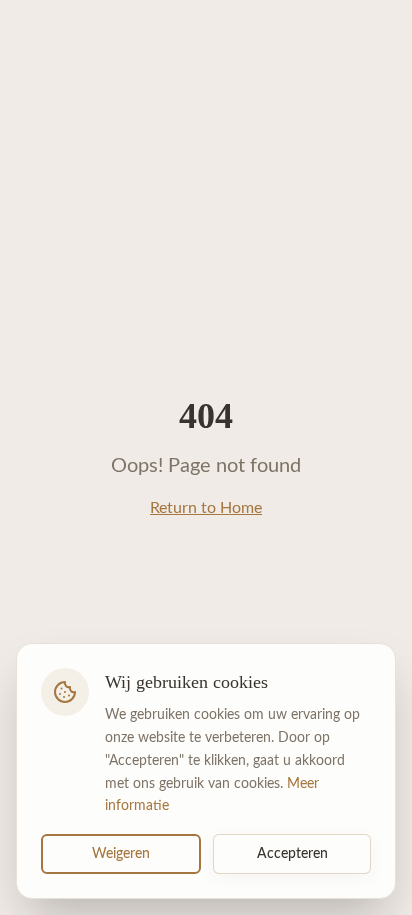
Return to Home (206, 508)
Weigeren (121, 854)
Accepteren (292, 854)
